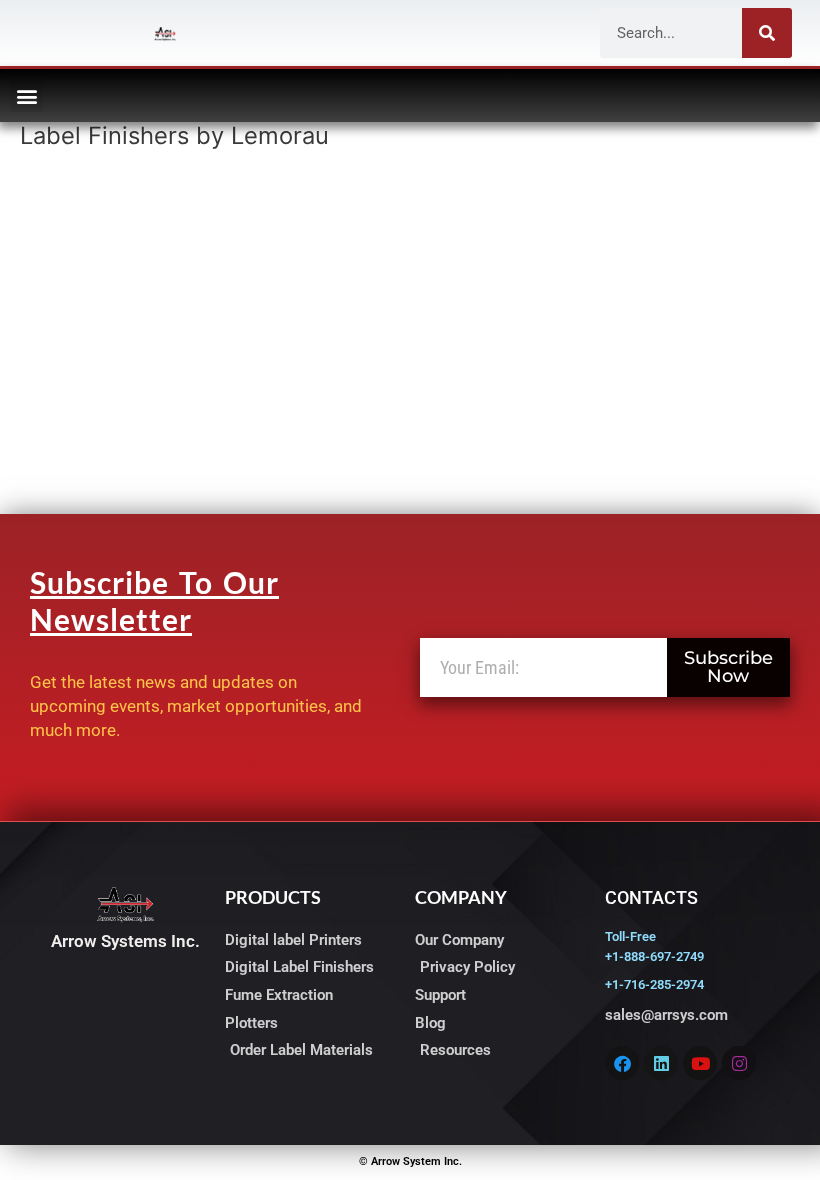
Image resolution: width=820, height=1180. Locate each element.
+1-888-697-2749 (654, 956)
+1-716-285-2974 (654, 984)
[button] (26, 95)
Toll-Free (630, 936)
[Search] (767, 33)
